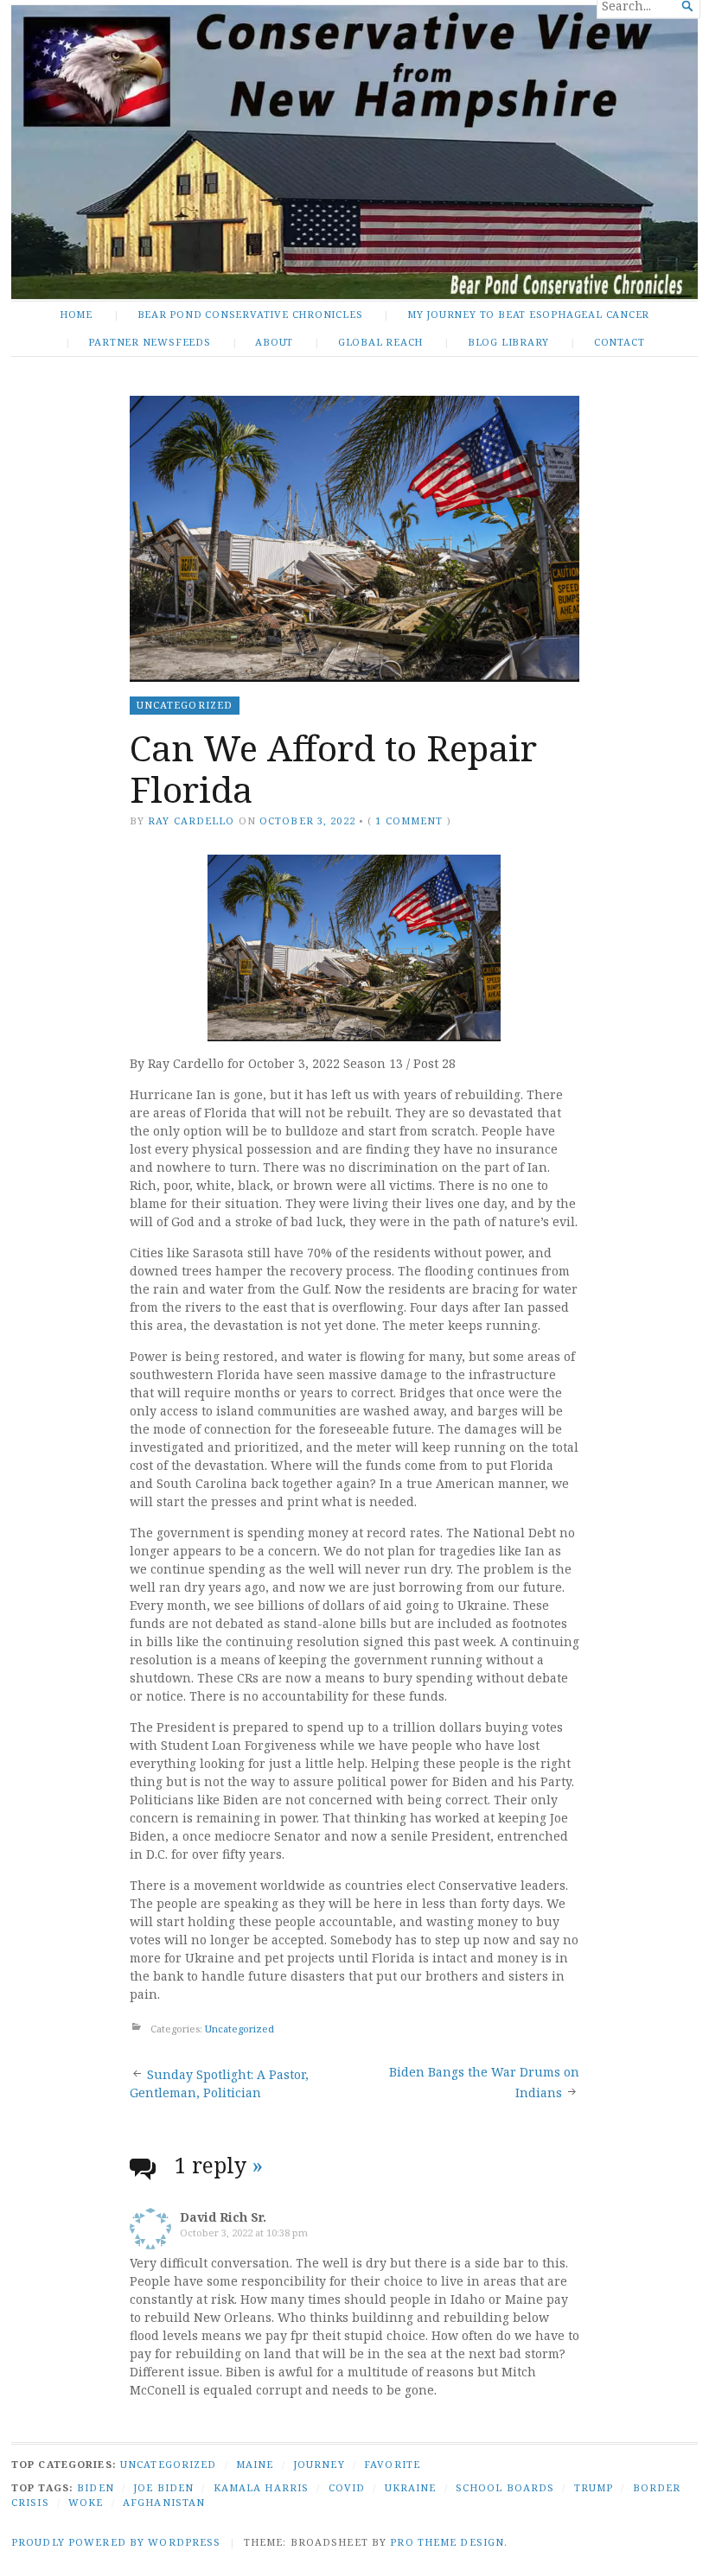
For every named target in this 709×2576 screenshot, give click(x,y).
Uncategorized (185, 705)
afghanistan (164, 2502)
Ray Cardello (191, 821)
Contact (620, 342)
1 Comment (409, 821)
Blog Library (508, 342)
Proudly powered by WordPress (116, 2542)
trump (594, 2487)
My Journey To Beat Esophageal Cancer (528, 314)
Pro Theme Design (447, 2542)
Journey (319, 2464)
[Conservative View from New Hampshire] (354, 152)
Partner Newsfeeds (149, 342)
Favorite (392, 2464)
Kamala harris (262, 2487)
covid (347, 2487)
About (274, 342)
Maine (255, 2464)
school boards (505, 2487)
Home (76, 314)
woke (86, 2502)
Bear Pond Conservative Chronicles (250, 314)
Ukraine (411, 2487)
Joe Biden (163, 2487)
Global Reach (380, 342)
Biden (96, 2487)
